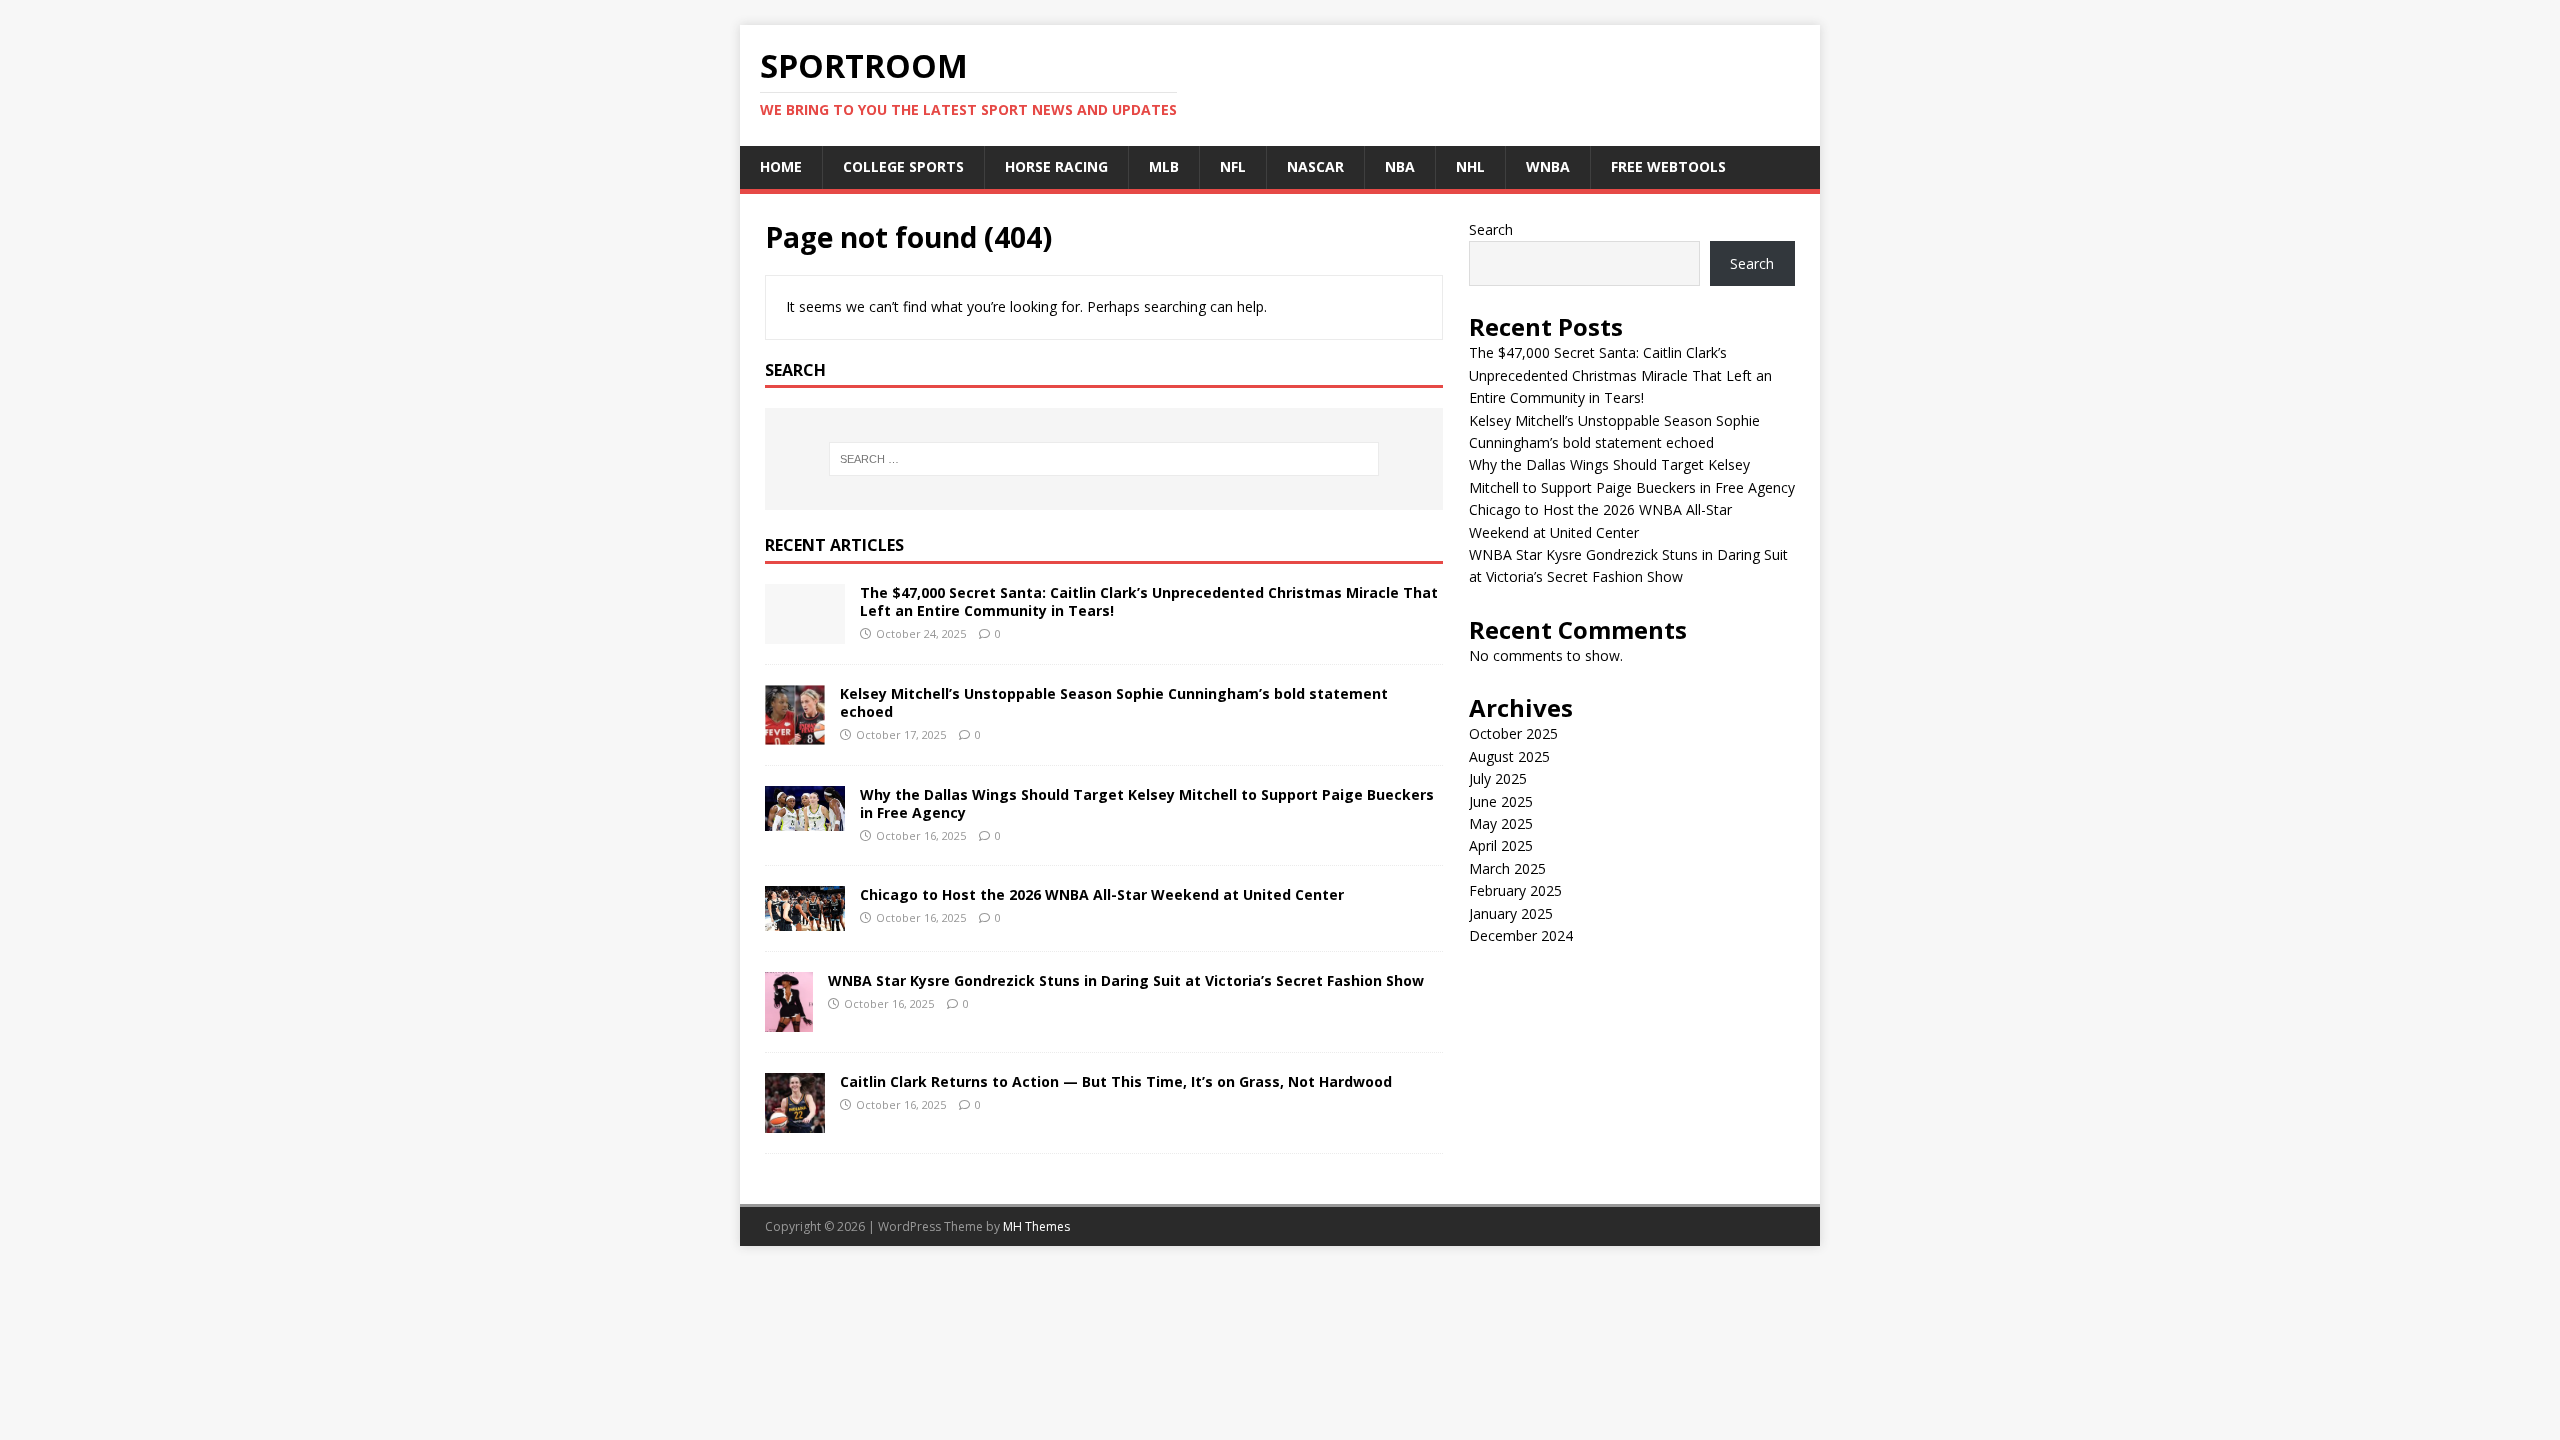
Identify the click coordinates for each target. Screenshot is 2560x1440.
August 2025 (1509, 756)
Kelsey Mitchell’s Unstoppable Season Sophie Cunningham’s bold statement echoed (1114, 702)
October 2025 (1513, 733)
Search (1491, 229)
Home (781, 166)
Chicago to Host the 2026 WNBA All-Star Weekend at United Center (1102, 894)
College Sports (903, 166)
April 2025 (1501, 845)
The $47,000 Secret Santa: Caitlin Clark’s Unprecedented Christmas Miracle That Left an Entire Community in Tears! (1149, 601)
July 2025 (1498, 778)
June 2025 (1501, 801)
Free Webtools (1668, 166)
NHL (1470, 166)
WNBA (1548, 166)
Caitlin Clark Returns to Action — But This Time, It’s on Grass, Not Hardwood (1116, 1081)
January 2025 (1511, 913)
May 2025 (1501, 823)
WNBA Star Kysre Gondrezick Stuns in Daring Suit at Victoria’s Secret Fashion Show (1126, 980)
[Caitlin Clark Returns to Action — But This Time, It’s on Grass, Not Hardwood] (795, 1121)
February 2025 (1515, 890)
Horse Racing (1056, 166)
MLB (1164, 166)
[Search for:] (1104, 459)
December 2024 (1521, 935)
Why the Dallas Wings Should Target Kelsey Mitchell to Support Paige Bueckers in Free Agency (1147, 803)
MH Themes (1036, 1226)
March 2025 (1507, 868)
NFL (1233, 166)
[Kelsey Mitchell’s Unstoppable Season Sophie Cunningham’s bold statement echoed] (795, 733)
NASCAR (1315, 166)
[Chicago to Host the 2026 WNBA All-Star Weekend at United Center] (805, 919)
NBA (1400, 166)
